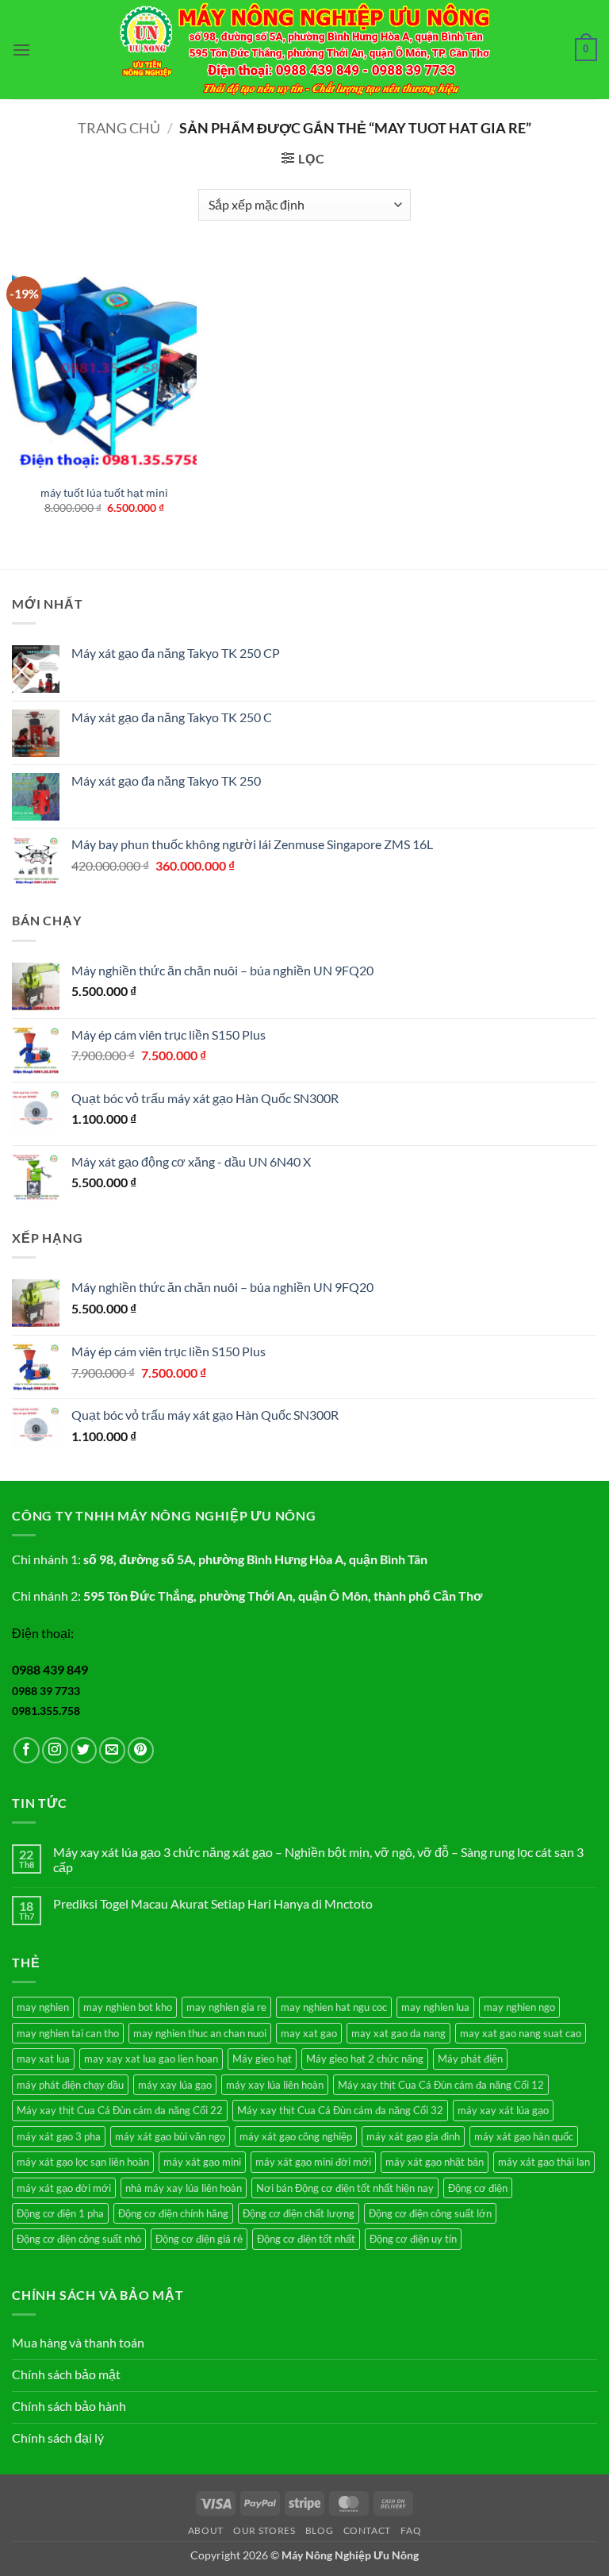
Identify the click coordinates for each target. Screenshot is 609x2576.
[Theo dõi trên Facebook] (27, 1750)
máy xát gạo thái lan (544, 2162)
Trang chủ (119, 128)
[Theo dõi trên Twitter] (84, 1750)
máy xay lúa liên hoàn (275, 2085)
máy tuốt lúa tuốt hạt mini (104, 492)
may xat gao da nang (398, 2033)
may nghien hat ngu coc (334, 2007)
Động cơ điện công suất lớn (430, 2213)
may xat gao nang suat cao (521, 2033)
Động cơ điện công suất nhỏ (79, 2239)
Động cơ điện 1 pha (60, 2213)
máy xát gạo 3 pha (59, 2136)
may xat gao (309, 2033)
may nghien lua (435, 2007)
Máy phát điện (470, 2059)
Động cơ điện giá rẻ (199, 2239)
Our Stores (264, 2530)
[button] (21, 50)
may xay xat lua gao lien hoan (151, 2059)
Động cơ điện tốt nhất (306, 2239)
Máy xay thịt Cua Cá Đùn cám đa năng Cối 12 (441, 2085)
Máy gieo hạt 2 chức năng (365, 2059)
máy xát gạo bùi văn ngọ (170, 2136)
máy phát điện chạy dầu (70, 2085)
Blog (319, 2530)
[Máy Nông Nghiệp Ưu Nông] (305, 50)
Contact (367, 2530)
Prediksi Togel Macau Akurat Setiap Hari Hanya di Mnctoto (213, 1903)
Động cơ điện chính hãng (173, 2213)
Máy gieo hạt (262, 2059)
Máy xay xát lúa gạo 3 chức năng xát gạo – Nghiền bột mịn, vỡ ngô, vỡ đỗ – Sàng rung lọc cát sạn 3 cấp (318, 1859)
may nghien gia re (226, 2007)
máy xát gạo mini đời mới (313, 2162)
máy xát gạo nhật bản (435, 2162)
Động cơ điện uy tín (413, 2239)
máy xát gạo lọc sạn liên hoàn (83, 2162)
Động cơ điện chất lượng (299, 2213)
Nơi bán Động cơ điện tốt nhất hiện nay (345, 2188)
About (206, 2530)
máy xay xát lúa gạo (503, 2110)
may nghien (43, 2007)
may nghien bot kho (128, 2007)
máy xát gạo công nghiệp (296, 2136)
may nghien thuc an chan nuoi (200, 2033)
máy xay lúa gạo (175, 2085)
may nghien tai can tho (68, 2033)
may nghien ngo (519, 2007)
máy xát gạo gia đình (413, 2136)
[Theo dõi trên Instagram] (55, 1750)
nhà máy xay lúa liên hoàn (184, 2188)
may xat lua (43, 2059)
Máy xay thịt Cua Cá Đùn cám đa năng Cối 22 (120, 2110)
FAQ (411, 2530)
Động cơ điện (478, 2188)
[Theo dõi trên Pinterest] (141, 1750)
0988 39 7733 (46, 1691)
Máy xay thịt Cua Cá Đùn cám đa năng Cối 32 (340, 2110)
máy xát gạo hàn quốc (524, 2136)
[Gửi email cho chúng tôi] (112, 1750)
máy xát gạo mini (202, 2162)
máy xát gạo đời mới (64, 2188)
